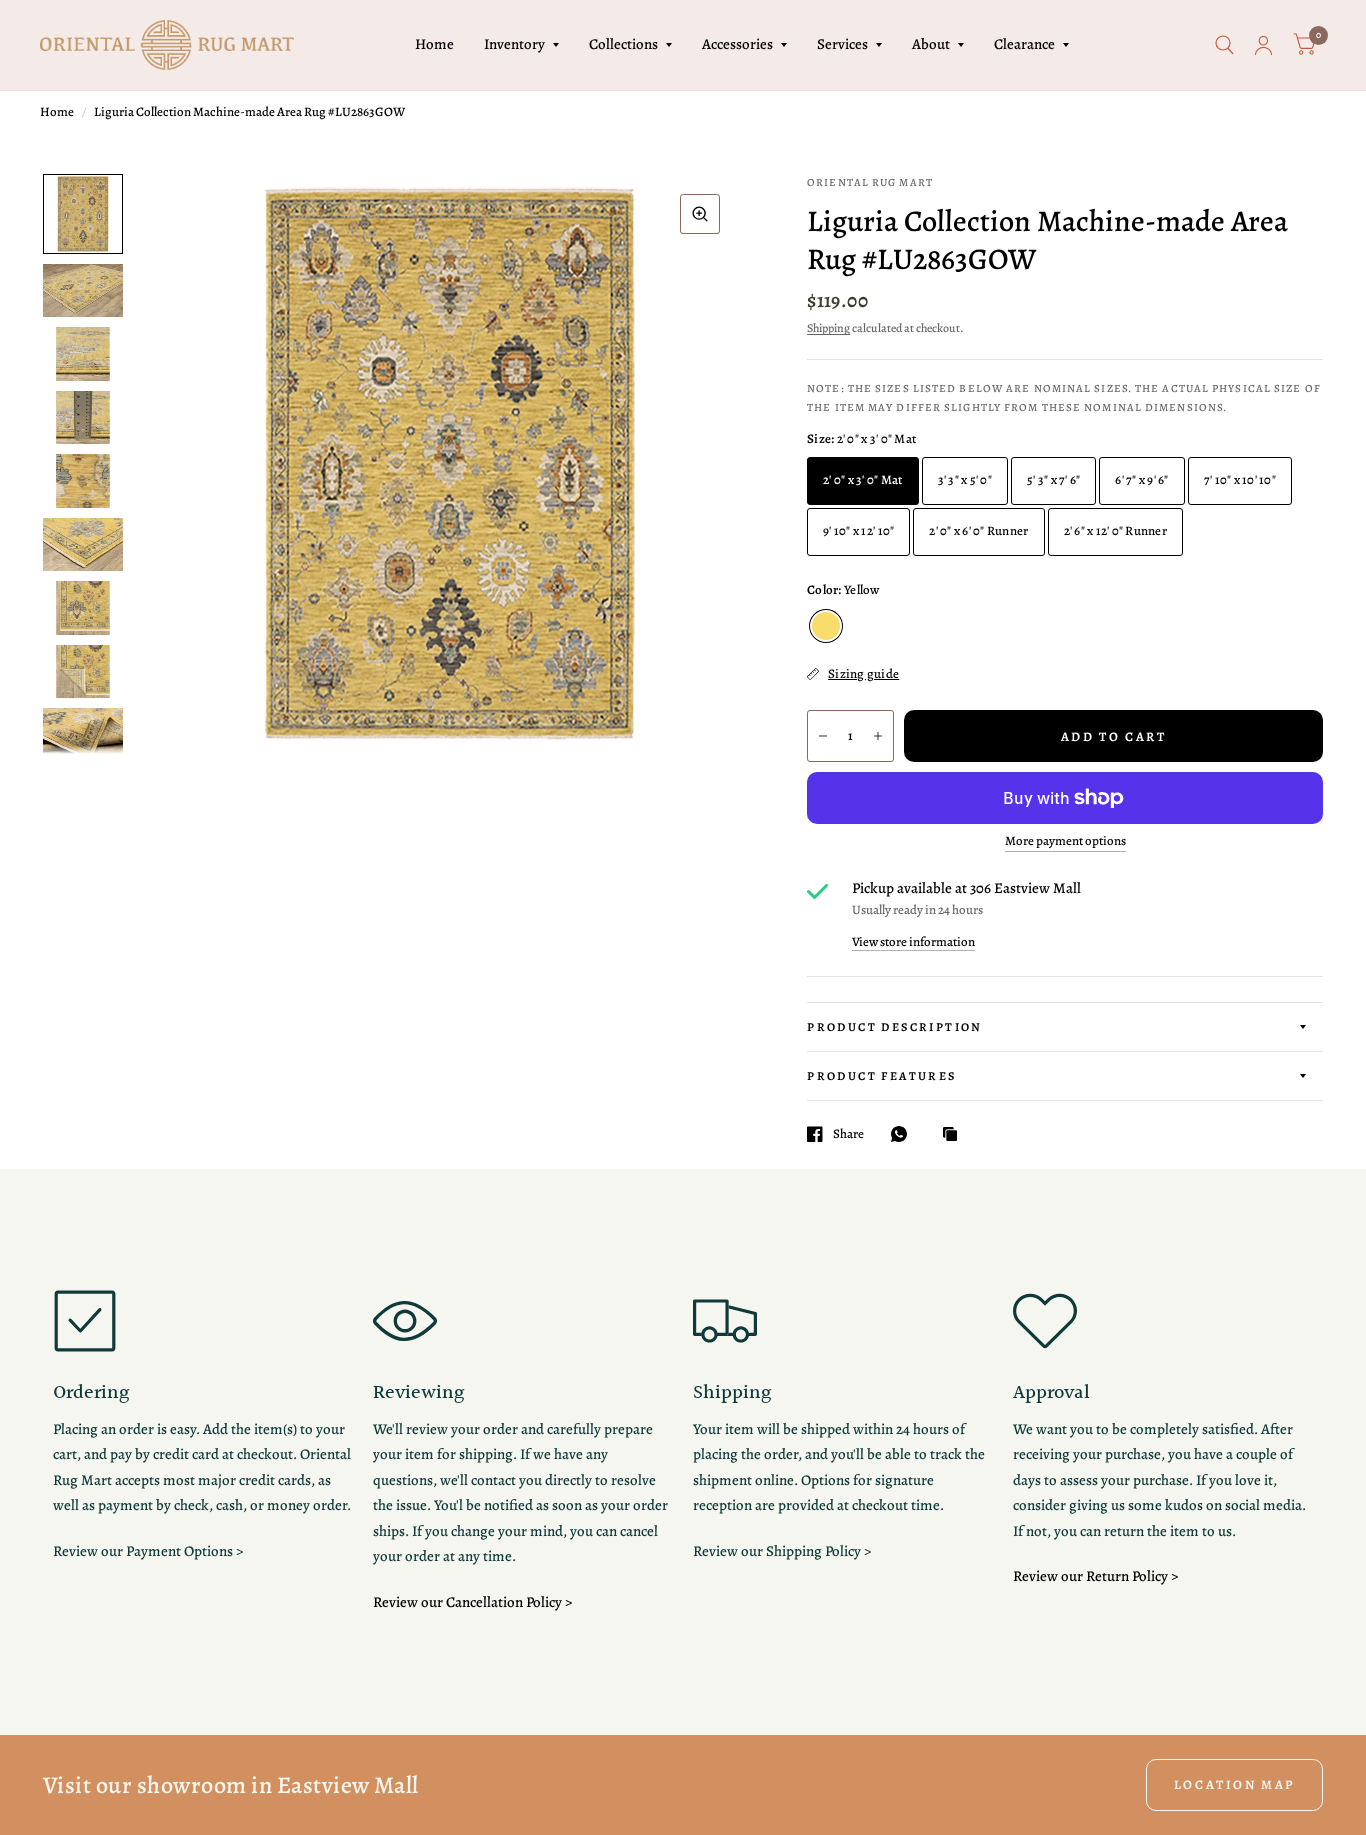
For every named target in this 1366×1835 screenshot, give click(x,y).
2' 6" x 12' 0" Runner (1115, 530)
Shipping (828, 328)
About (931, 44)
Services (842, 44)
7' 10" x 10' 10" (1240, 479)
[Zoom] (700, 214)
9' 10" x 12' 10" (858, 530)
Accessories (737, 44)
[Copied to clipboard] (955, 1135)
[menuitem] (434, 45)
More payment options (1065, 841)
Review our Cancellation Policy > (472, 1602)
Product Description (895, 1027)
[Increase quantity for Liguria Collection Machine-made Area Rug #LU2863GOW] (878, 736)
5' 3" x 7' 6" (1053, 479)
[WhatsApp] (904, 1134)
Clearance (1024, 44)
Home (434, 44)
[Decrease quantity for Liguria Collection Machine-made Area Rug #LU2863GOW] (823, 736)
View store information (913, 941)
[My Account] (1263, 45)
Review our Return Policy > (1095, 1576)
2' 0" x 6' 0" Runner (978, 530)
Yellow (826, 626)
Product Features (881, 1076)
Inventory (514, 44)
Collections (623, 44)
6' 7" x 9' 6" (1141, 479)
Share (848, 1134)
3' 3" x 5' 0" (965, 479)
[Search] (1224, 45)
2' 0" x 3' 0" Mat (862, 479)
